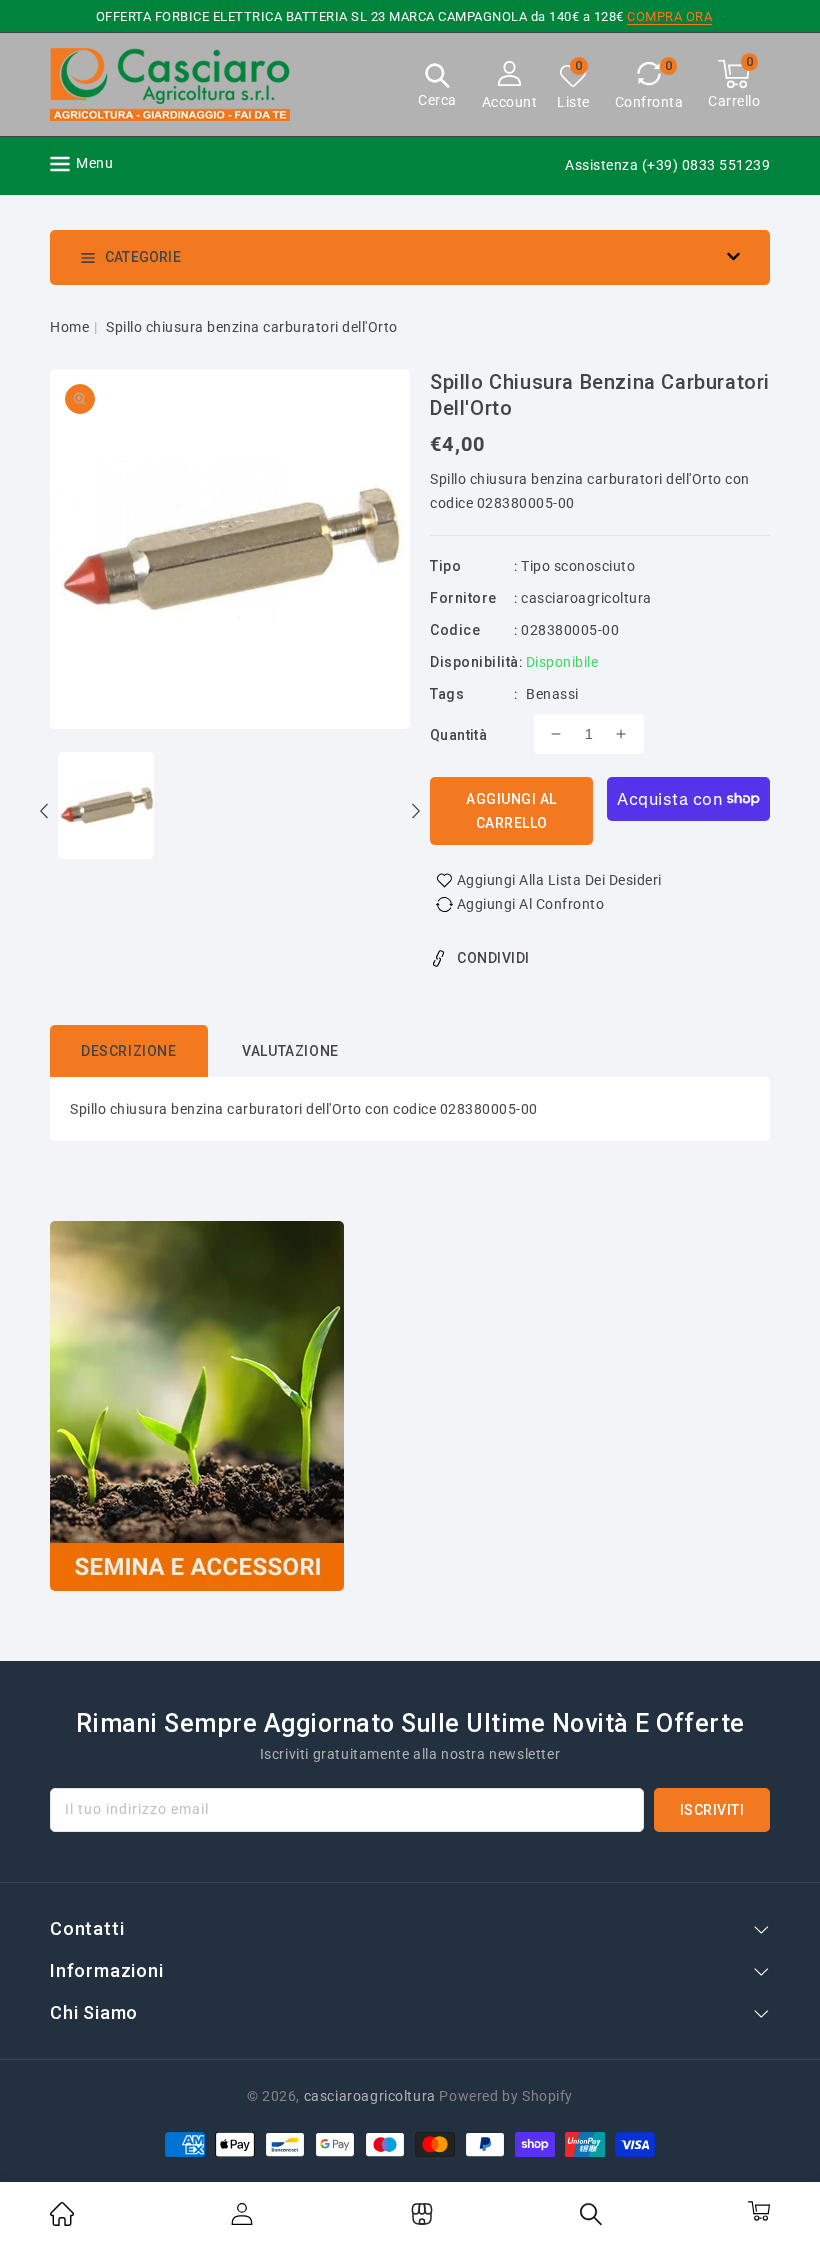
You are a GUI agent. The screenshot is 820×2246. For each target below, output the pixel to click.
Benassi (552, 694)
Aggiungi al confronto (531, 904)
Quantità (458, 735)
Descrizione (129, 1051)
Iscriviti (712, 1810)
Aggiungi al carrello (511, 811)
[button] (437, 87)
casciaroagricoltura (586, 598)
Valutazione (290, 1051)
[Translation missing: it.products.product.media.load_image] (106, 807)
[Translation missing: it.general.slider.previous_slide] (45, 814)
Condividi (493, 958)
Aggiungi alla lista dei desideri (559, 880)
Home (69, 327)
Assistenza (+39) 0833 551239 (667, 165)
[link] (62, 2221)
